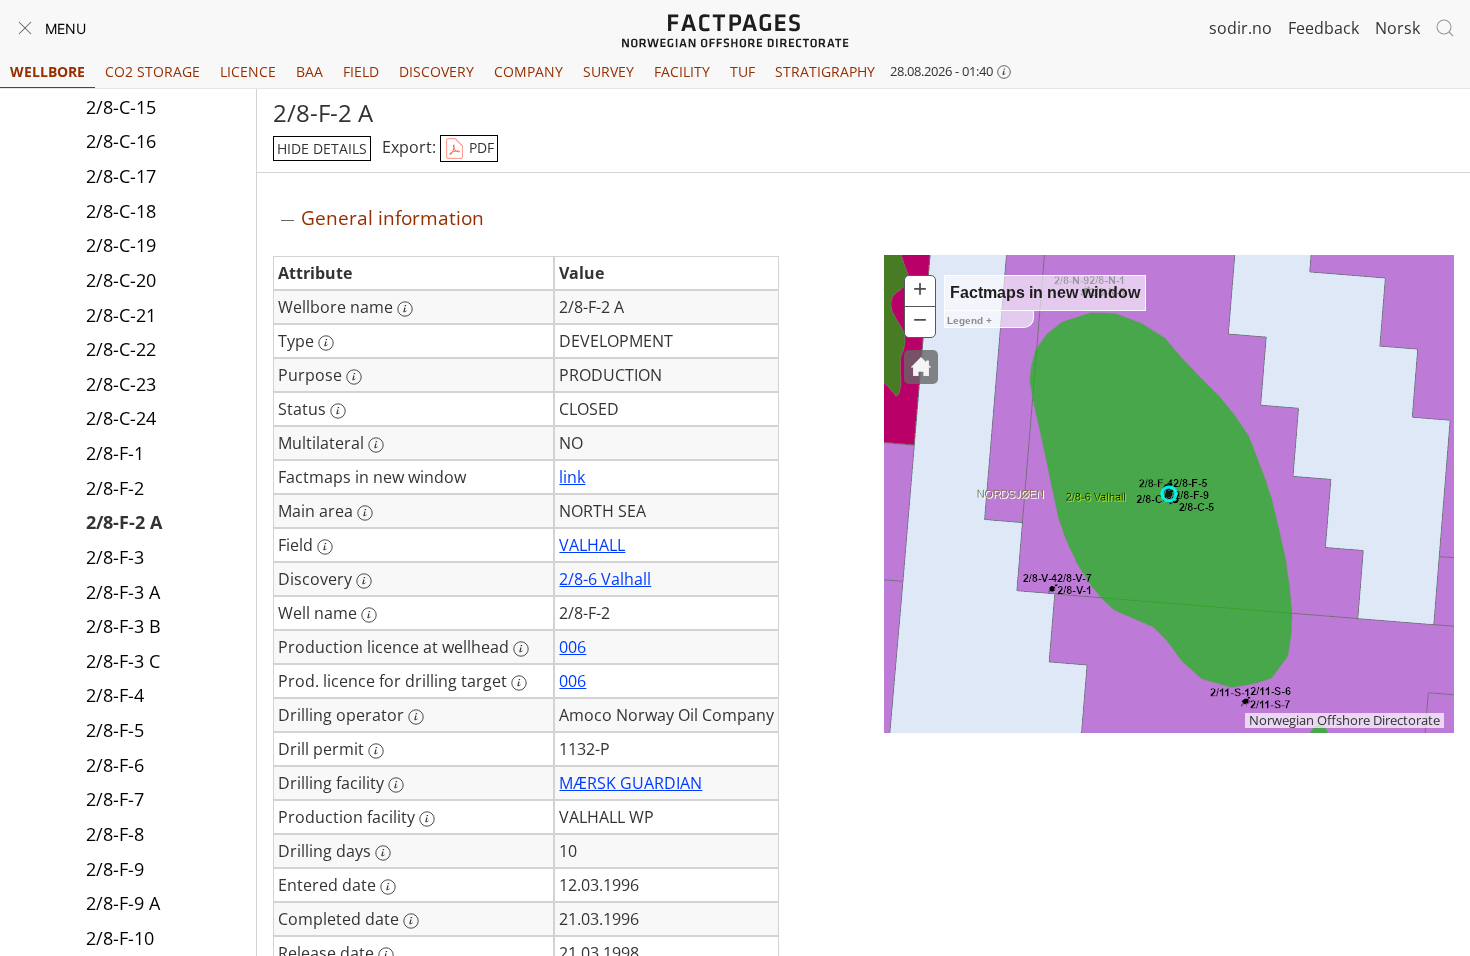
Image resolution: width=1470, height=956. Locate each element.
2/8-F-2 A (124, 522)
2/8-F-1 (115, 453)
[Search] (1445, 28)
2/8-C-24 (121, 418)
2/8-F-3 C (123, 661)
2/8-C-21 (121, 315)
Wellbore (47, 71)
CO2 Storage (152, 71)
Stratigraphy (825, 71)
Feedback (1323, 28)
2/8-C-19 (121, 245)
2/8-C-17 (121, 176)
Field (361, 71)
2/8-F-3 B (123, 626)
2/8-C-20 (121, 280)
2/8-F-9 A (123, 903)
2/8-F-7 (115, 799)
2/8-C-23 (121, 384)
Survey (608, 71)
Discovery (436, 71)
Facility (682, 71)
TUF (742, 71)
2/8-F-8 (115, 834)
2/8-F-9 (115, 869)
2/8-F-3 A (123, 592)
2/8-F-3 (115, 557)
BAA (309, 71)
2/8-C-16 (121, 141)
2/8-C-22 (121, 349)
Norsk (1397, 28)
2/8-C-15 (121, 107)
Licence (248, 71)
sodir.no (1240, 28)
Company (528, 71)
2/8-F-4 (115, 695)
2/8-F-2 (115, 488)
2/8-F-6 (115, 765)
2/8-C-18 (121, 211)
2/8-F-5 (115, 730)
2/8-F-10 (120, 938)
